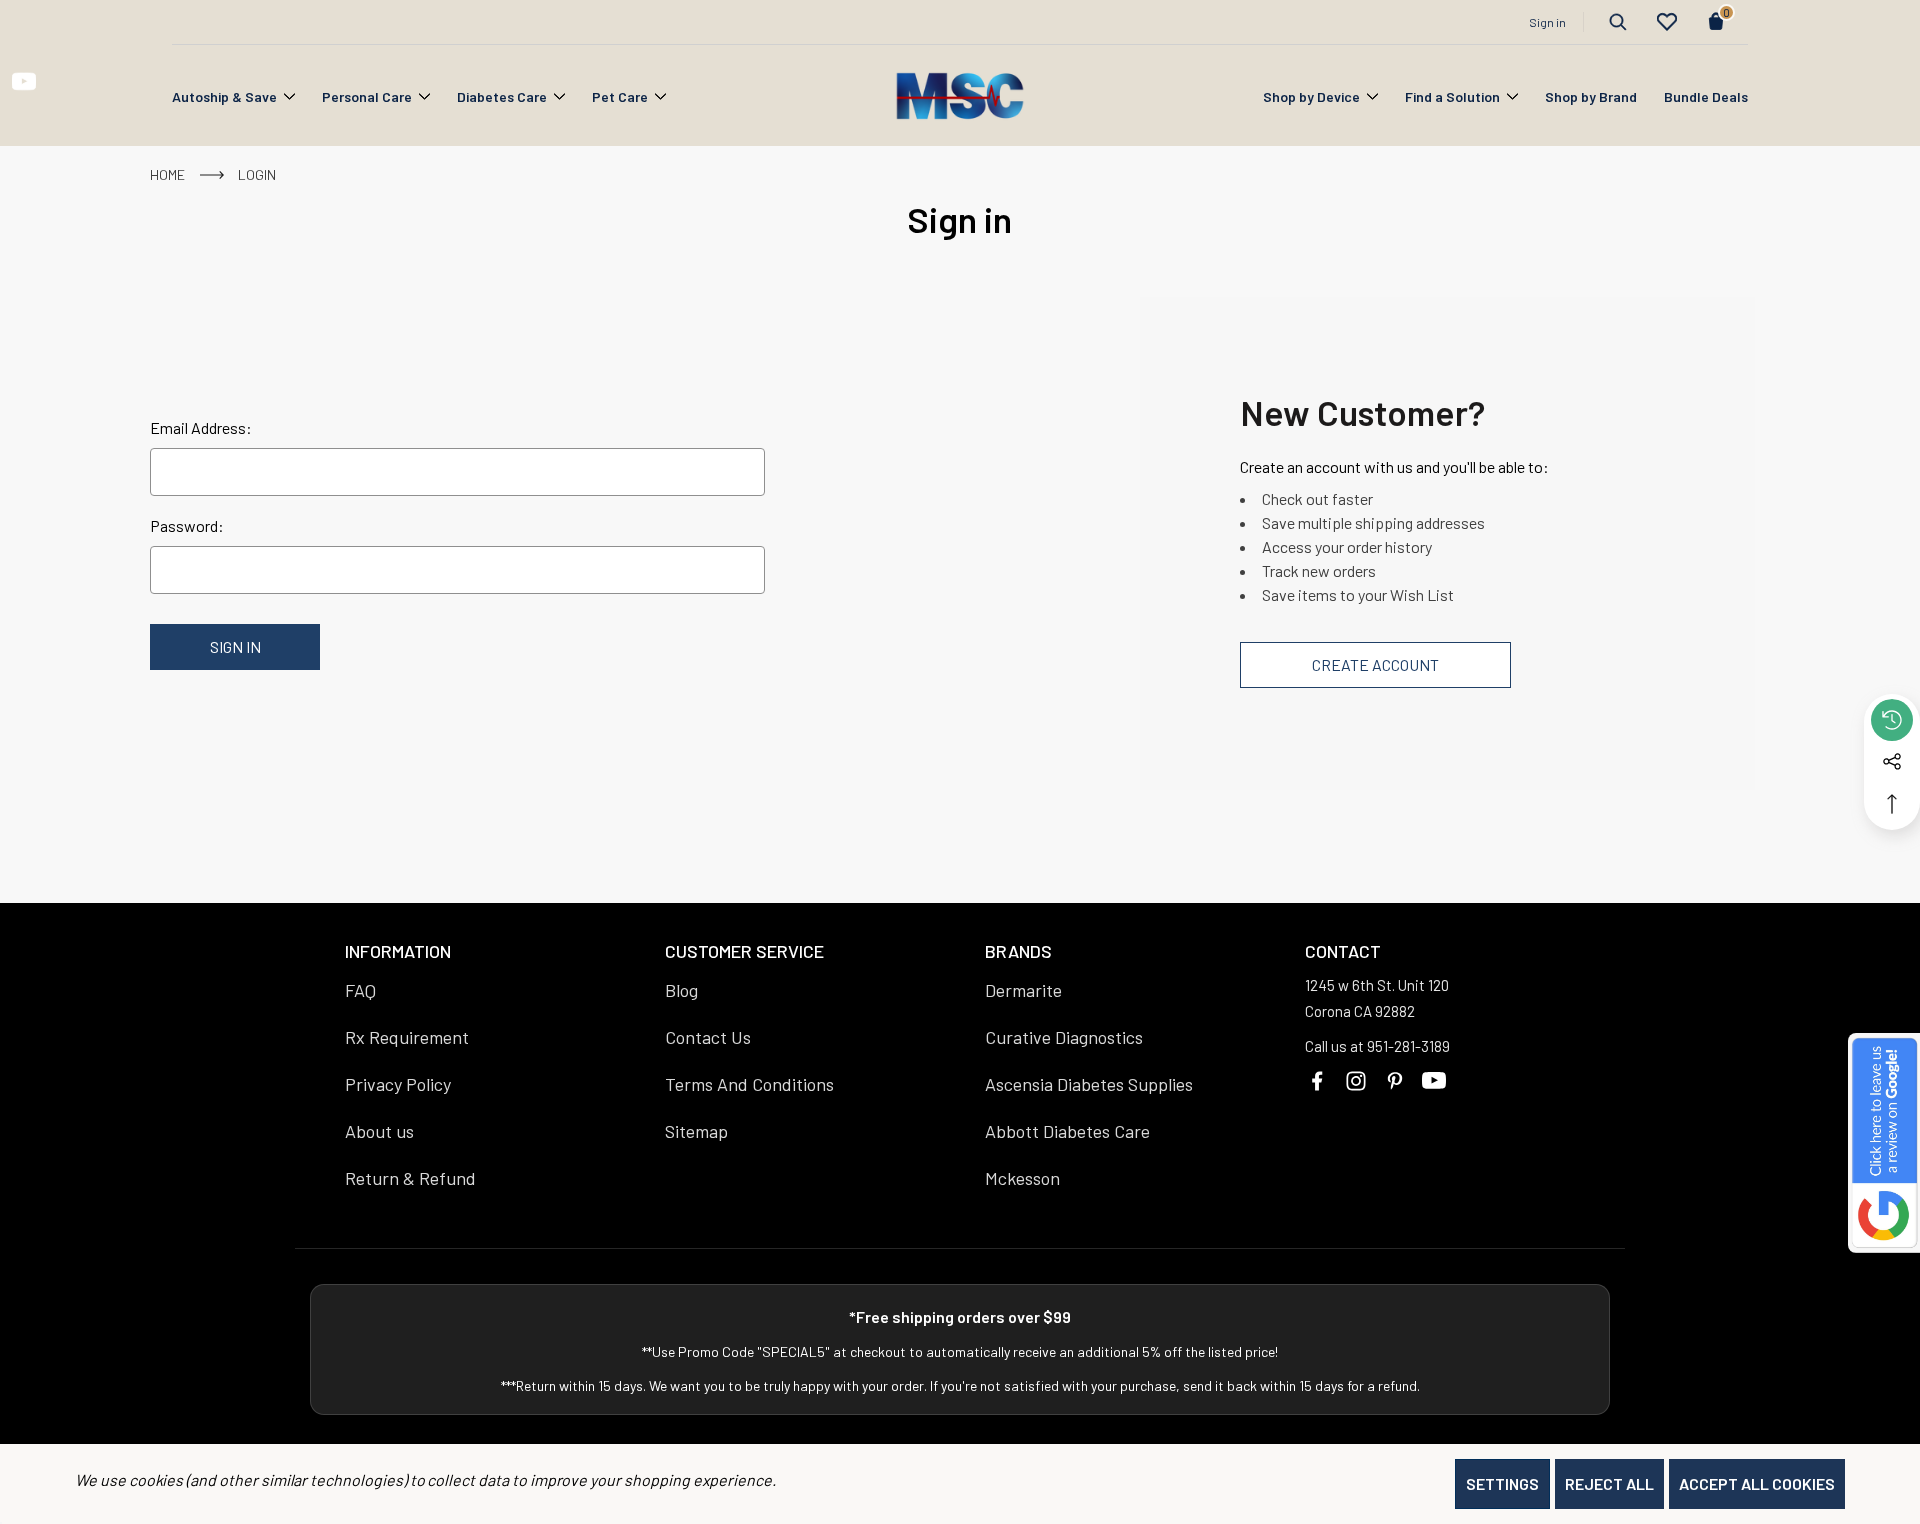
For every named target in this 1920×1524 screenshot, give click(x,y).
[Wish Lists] (1667, 22)
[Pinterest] (1395, 1081)
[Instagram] (1356, 1081)
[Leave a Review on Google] (1884, 1143)
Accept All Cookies (1757, 1483)
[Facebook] (1317, 1081)
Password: (187, 525)
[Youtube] (1434, 1081)
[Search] (1618, 22)
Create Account (1375, 664)
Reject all (1609, 1483)
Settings (1502, 1483)
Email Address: (201, 427)
